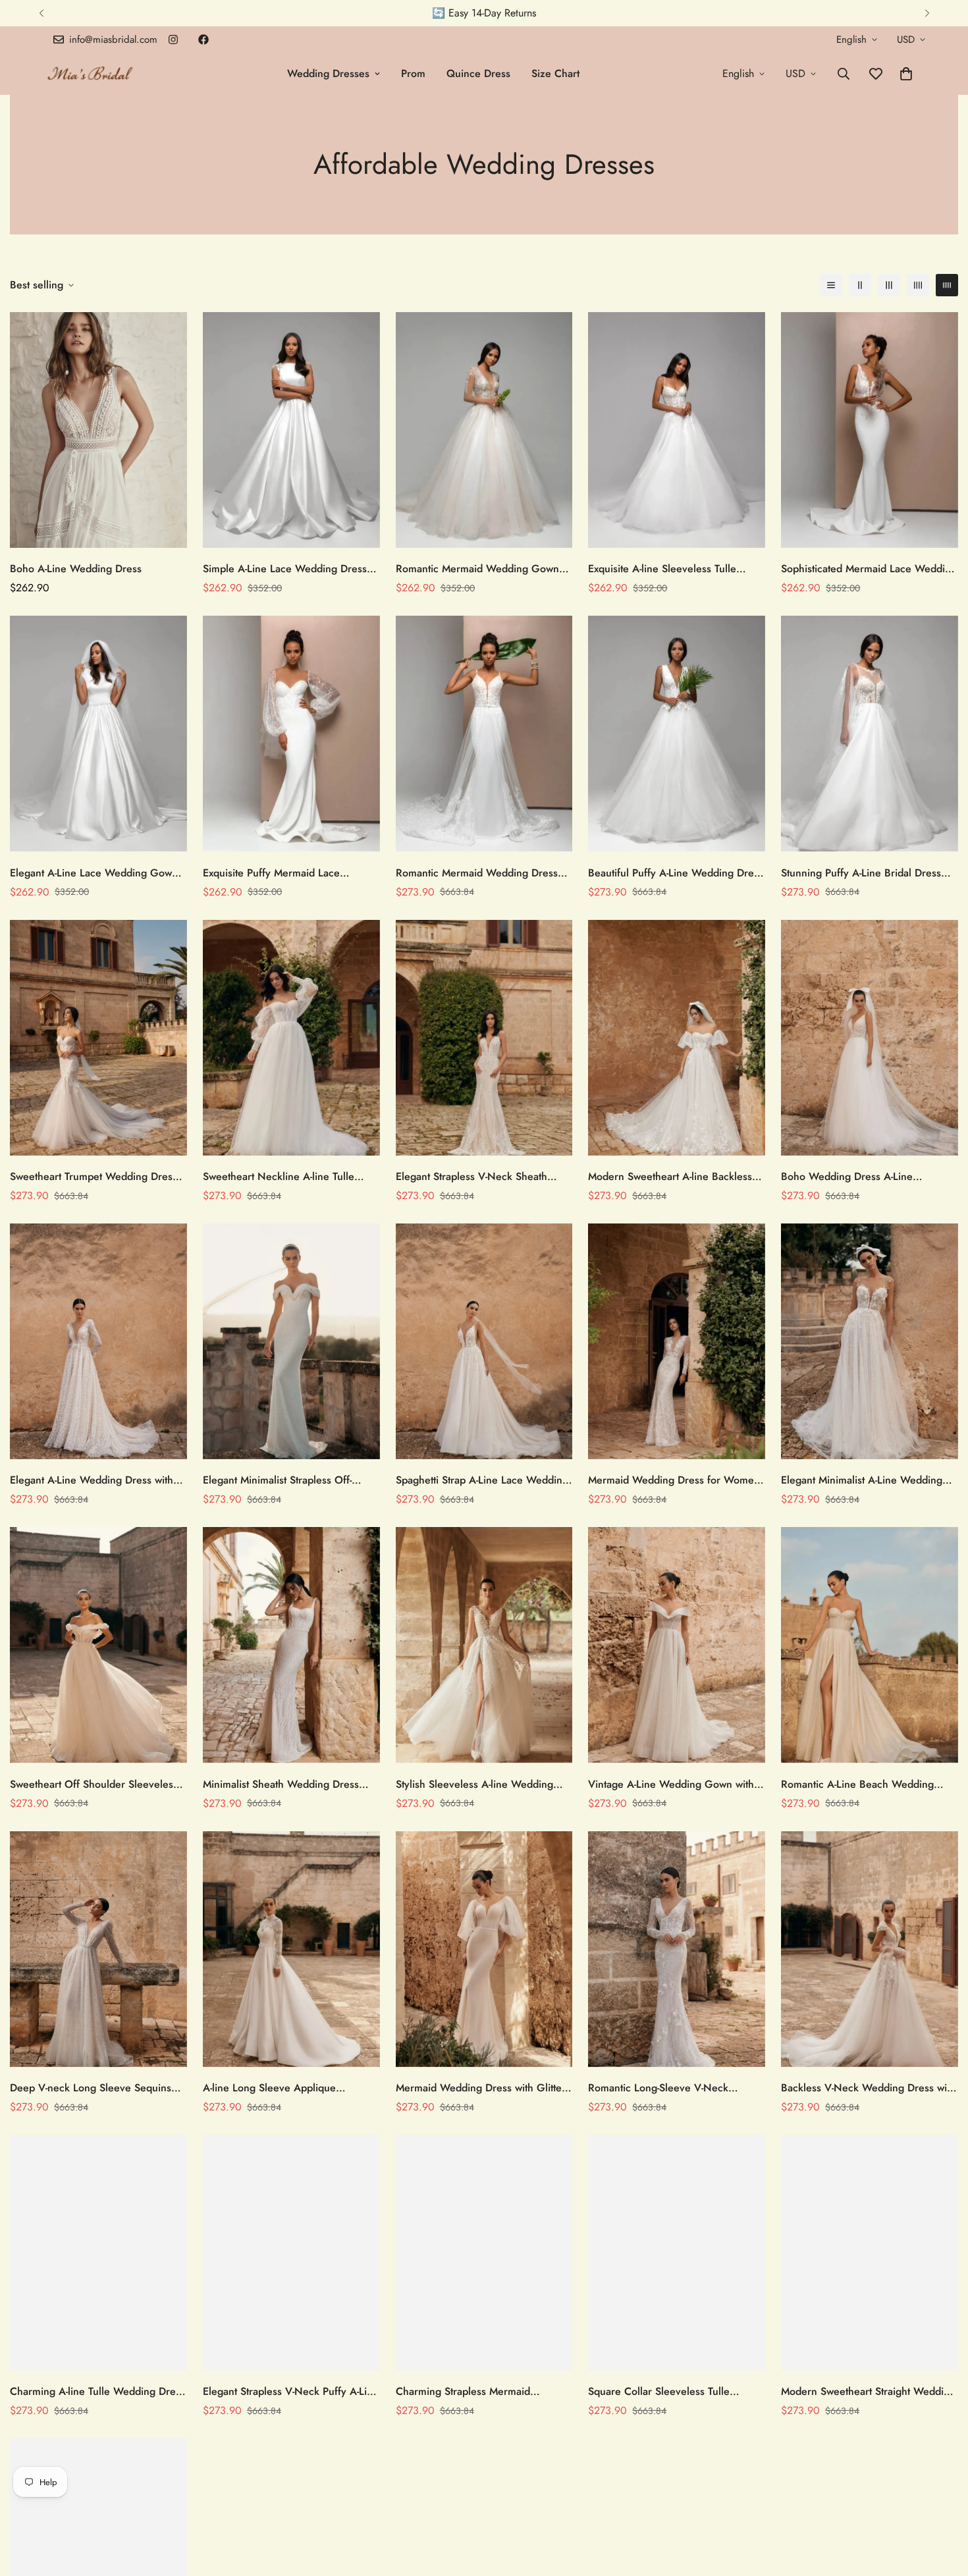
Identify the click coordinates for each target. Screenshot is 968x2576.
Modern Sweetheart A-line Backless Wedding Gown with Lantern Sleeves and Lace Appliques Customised (674, 1177)
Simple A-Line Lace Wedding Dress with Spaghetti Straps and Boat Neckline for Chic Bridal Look (285, 569)
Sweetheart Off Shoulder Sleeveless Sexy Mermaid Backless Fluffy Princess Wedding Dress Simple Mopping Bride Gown (94, 1784)
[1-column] (831, 285)
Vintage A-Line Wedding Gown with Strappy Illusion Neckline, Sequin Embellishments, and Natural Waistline (671, 1784)
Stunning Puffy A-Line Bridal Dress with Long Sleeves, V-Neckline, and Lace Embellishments (864, 873)
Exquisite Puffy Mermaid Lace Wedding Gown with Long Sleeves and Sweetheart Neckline (283, 873)
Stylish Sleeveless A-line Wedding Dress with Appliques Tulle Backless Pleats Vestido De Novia (479, 1784)
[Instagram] (173, 40)
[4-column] (918, 285)
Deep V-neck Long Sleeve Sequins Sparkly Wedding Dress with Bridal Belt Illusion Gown (91, 2088)
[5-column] (947, 285)
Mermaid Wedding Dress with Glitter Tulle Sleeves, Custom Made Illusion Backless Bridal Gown (481, 2088)
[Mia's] (91, 73)
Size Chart (555, 73)
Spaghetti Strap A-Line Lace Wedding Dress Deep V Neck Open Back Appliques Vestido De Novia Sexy (482, 1480)
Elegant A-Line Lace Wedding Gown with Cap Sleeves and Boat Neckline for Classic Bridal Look (94, 873)
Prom (413, 73)
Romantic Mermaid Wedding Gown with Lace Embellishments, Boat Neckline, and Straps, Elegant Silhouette (477, 569)
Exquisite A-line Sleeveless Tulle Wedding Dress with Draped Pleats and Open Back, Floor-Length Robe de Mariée (670, 569)
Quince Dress (478, 73)
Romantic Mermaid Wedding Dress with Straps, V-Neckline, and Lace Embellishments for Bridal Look (477, 873)
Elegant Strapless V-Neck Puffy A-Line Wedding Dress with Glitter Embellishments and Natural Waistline (291, 2392)
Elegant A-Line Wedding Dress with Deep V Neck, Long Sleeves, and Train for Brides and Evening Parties (94, 1480)
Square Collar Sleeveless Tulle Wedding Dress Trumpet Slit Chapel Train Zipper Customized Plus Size (671, 2392)
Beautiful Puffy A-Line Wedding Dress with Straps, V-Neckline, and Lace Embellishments (676, 873)
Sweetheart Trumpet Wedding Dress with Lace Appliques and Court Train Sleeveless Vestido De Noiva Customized (94, 1177)
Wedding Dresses (328, 73)
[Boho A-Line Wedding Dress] (98, 430)
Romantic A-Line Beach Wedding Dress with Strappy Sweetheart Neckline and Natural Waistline (857, 1784)
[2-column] (860, 285)
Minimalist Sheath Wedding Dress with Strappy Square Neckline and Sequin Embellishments (282, 1784)
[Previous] (41, 13)
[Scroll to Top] (942, 2504)
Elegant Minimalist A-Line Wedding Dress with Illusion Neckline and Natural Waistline (862, 1480)
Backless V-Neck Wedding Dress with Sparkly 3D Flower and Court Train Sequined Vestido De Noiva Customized (868, 2088)
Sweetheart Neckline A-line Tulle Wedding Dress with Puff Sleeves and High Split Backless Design (290, 1177)
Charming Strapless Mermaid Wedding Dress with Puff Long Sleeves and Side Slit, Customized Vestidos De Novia (475, 2392)
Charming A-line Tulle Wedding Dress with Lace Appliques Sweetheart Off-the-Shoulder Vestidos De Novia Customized (97, 2392)
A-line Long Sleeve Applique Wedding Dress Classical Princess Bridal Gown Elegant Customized (282, 2088)
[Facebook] (203, 40)
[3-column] (889, 285)
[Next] (927, 13)
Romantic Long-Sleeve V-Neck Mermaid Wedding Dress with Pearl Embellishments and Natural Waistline (676, 2088)
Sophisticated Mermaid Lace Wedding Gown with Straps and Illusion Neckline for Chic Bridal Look (869, 569)
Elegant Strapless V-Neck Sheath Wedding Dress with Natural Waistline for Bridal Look (484, 1177)
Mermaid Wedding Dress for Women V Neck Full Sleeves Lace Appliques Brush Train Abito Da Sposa (674, 1480)
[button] (906, 74)
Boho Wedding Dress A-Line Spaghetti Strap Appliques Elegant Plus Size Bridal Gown (860, 1177)
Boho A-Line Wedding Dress (76, 569)
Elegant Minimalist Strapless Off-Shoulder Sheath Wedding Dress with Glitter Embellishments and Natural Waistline (290, 1480)
